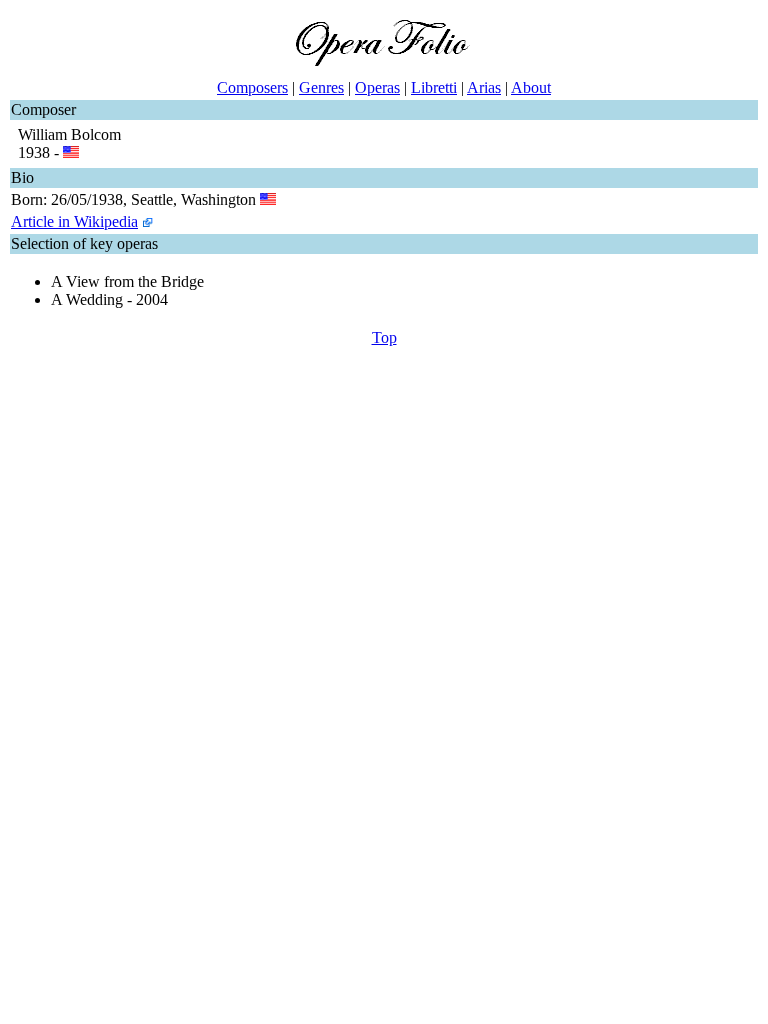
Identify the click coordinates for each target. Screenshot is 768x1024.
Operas (377, 87)
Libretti (434, 87)
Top (384, 337)
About (531, 87)
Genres (321, 87)
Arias (484, 87)
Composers (252, 87)
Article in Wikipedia (74, 221)
